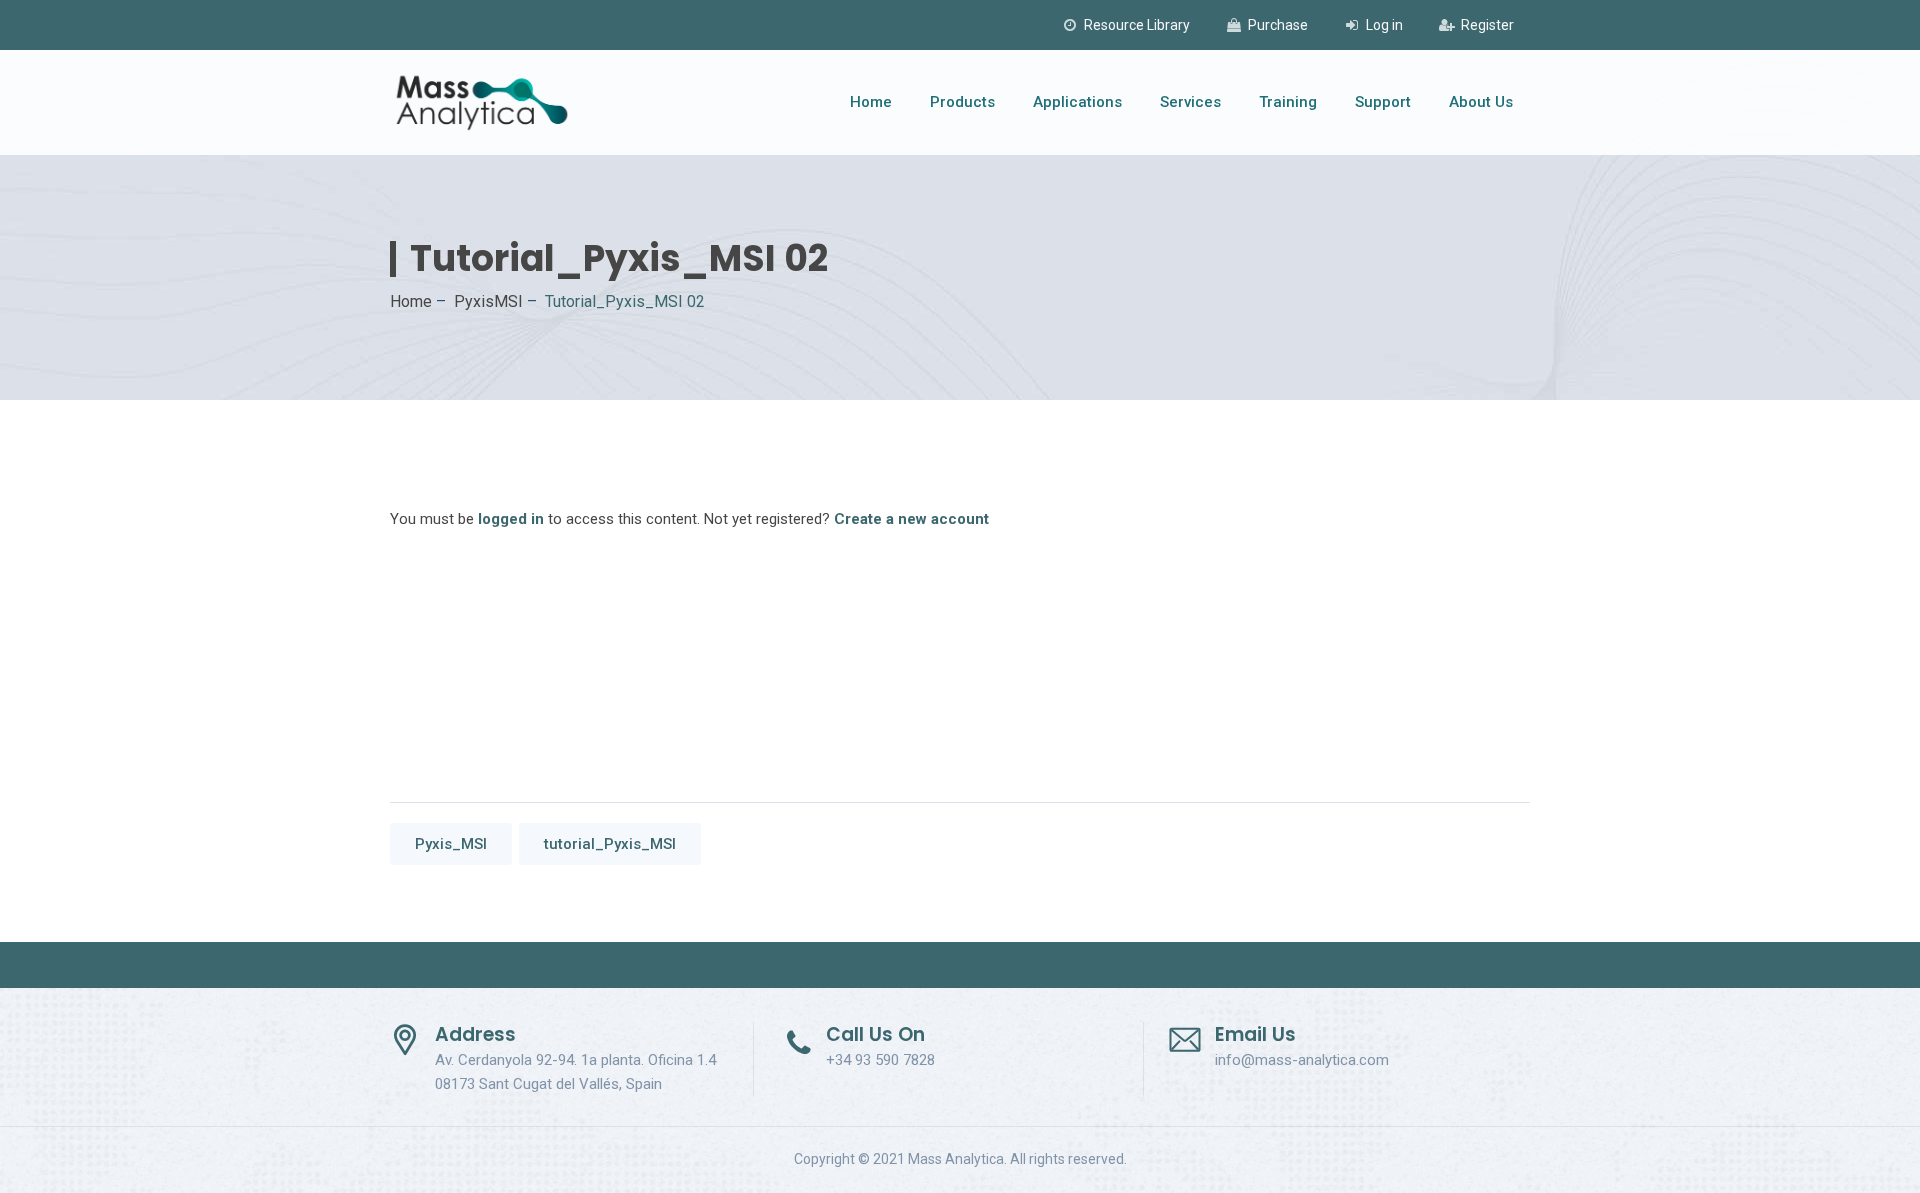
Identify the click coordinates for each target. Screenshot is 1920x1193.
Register (1487, 25)
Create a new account (911, 519)
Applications (1077, 102)
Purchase (1278, 25)
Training (1288, 102)
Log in (1384, 25)
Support (1383, 102)
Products (962, 102)
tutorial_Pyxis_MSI (610, 844)
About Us (1481, 102)
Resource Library (1137, 25)
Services (1190, 102)
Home (871, 102)
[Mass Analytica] (482, 102)
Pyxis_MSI (451, 844)
